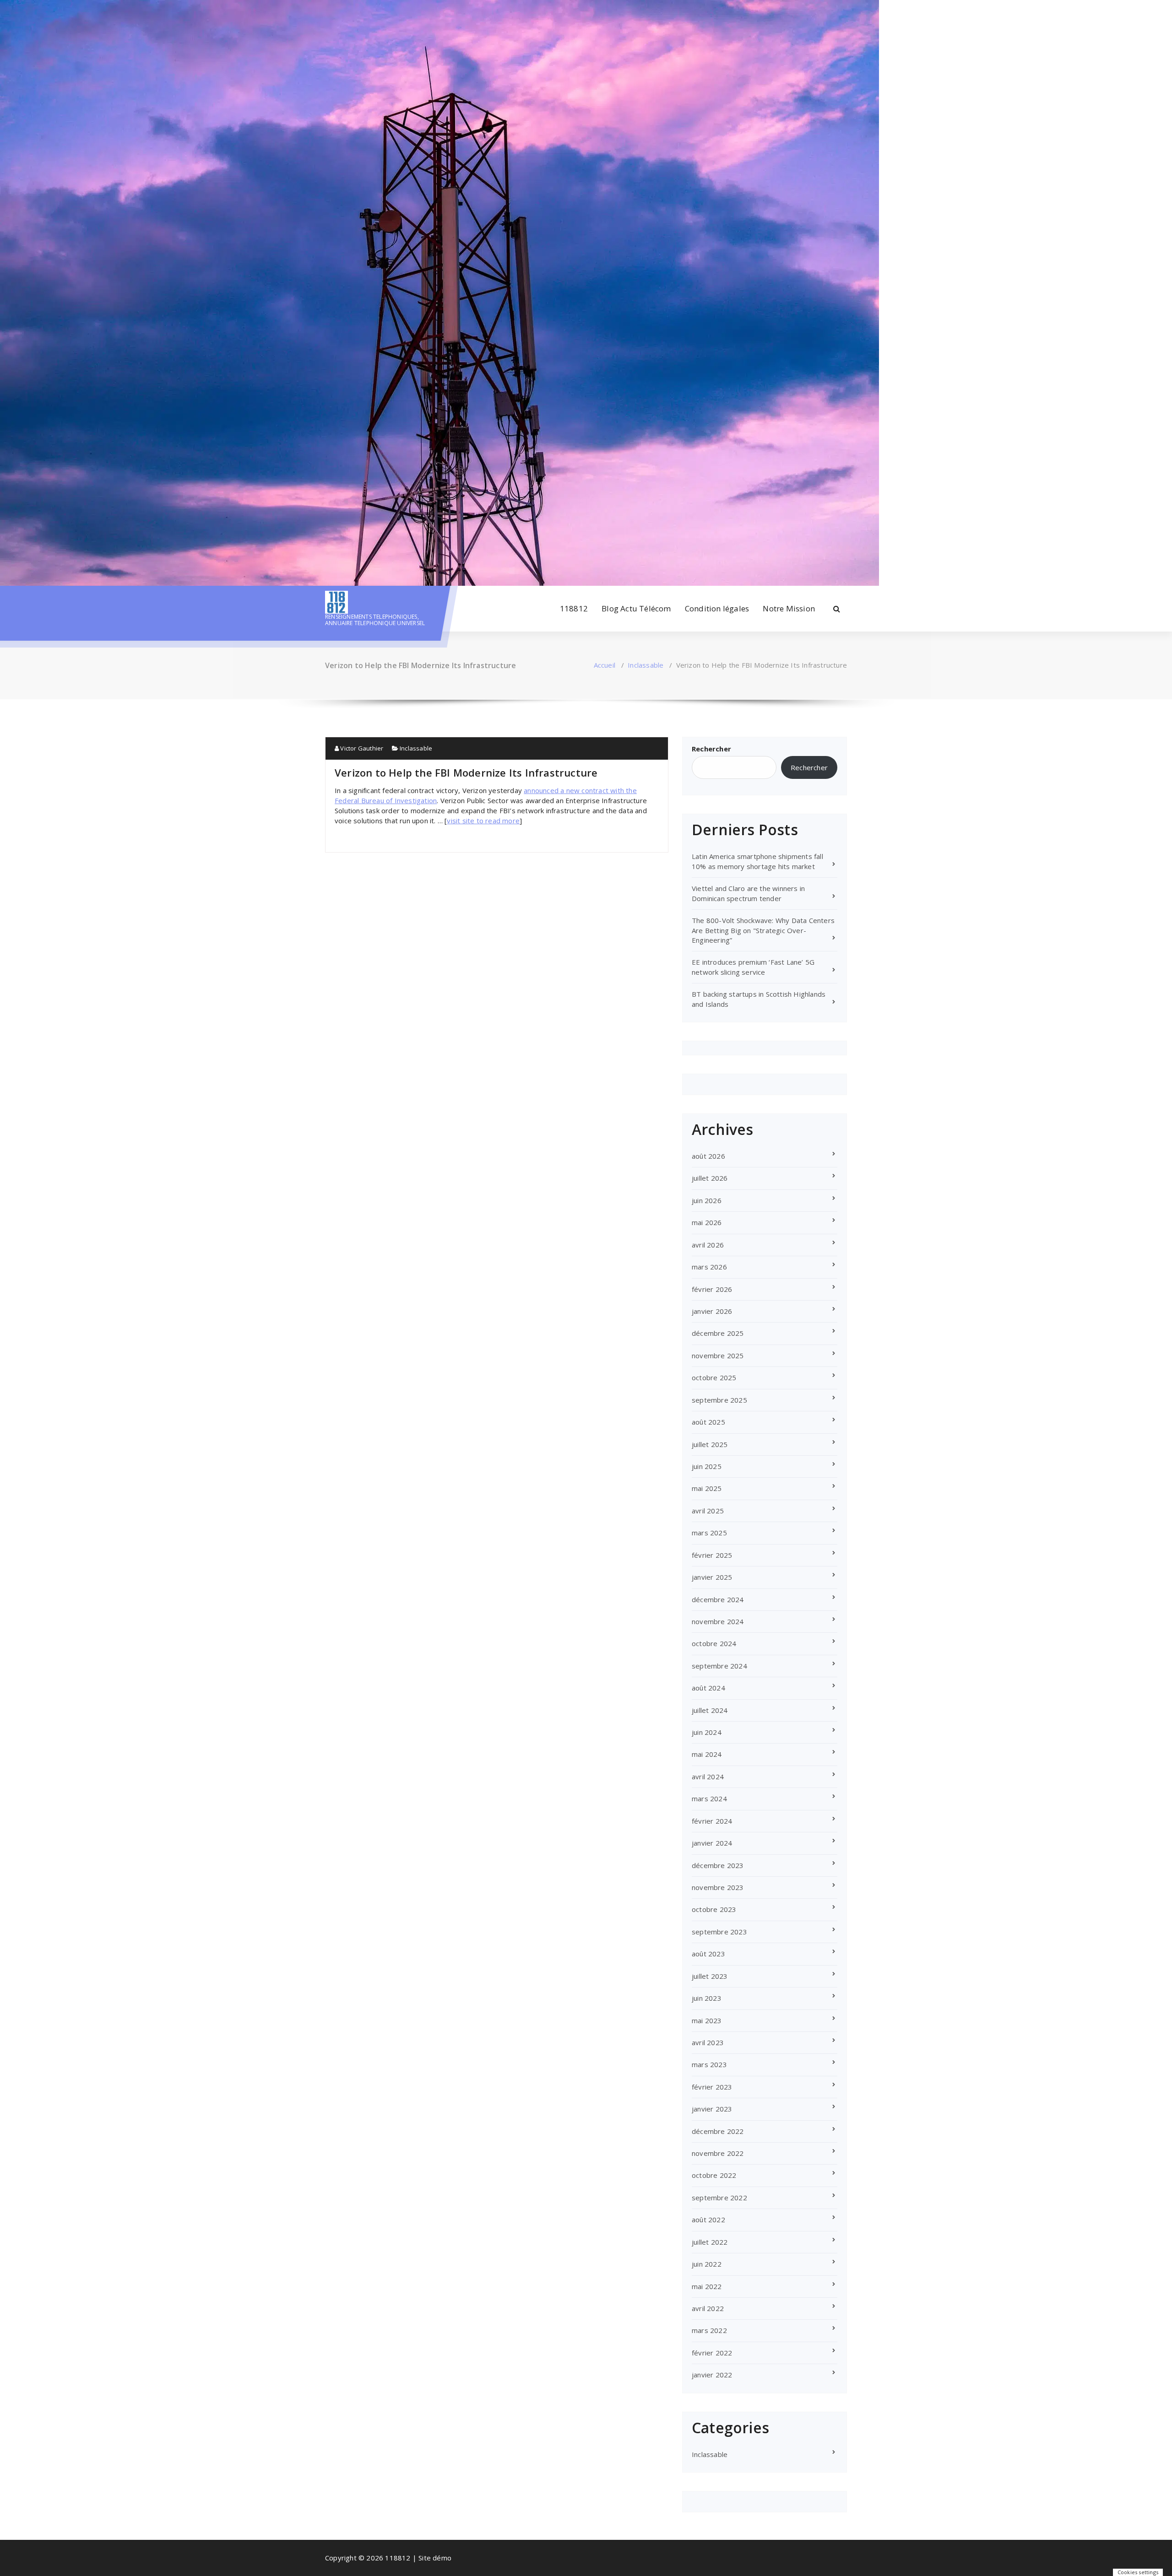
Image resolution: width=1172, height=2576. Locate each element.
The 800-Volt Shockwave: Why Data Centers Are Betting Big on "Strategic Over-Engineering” (763, 930)
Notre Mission (789, 608)
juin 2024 (707, 1732)
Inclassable (646, 665)
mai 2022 (707, 2286)
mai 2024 (707, 1754)
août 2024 (708, 1688)
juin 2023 (707, 1998)
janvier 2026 (712, 1311)
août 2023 (708, 1954)
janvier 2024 (712, 1843)
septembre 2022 (719, 2198)
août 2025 (708, 1422)
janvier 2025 (712, 1577)
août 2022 (708, 2220)
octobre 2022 (714, 2175)
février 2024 (712, 1821)
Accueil (605, 665)
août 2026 (708, 1156)
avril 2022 (708, 2308)
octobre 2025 (714, 1377)
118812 (574, 608)
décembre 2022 (718, 2131)
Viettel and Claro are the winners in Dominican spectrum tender (748, 893)
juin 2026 (707, 1200)
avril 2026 (708, 1245)
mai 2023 (707, 2020)
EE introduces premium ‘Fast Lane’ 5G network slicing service (753, 967)
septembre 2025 (719, 1400)
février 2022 (712, 2353)
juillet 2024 (710, 1710)
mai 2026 (707, 1222)
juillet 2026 (710, 1178)
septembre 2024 (719, 1666)
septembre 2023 (719, 1932)
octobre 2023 (714, 1909)
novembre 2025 (718, 1356)
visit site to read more (483, 821)
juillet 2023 (710, 1976)
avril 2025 (708, 1511)
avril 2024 (708, 1777)
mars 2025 (709, 1533)
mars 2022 (709, 2330)
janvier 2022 (712, 2375)
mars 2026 (709, 1267)
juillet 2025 (710, 1444)
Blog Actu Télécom (636, 608)
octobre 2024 (714, 1643)
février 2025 (712, 1555)
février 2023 (712, 2087)
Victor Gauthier (361, 748)
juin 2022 (707, 2264)
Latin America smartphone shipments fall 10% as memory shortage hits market (757, 861)
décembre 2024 (718, 1599)
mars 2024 (709, 1798)
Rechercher (711, 749)
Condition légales (717, 608)
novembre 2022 (718, 2153)
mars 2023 (709, 2064)
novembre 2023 (718, 1887)
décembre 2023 (718, 1865)
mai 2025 (707, 1488)
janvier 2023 (712, 2109)
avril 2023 (708, 2042)
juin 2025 (707, 1466)
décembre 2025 (718, 1333)
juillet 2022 (710, 2242)
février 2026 (712, 1289)
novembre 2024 (718, 1621)
